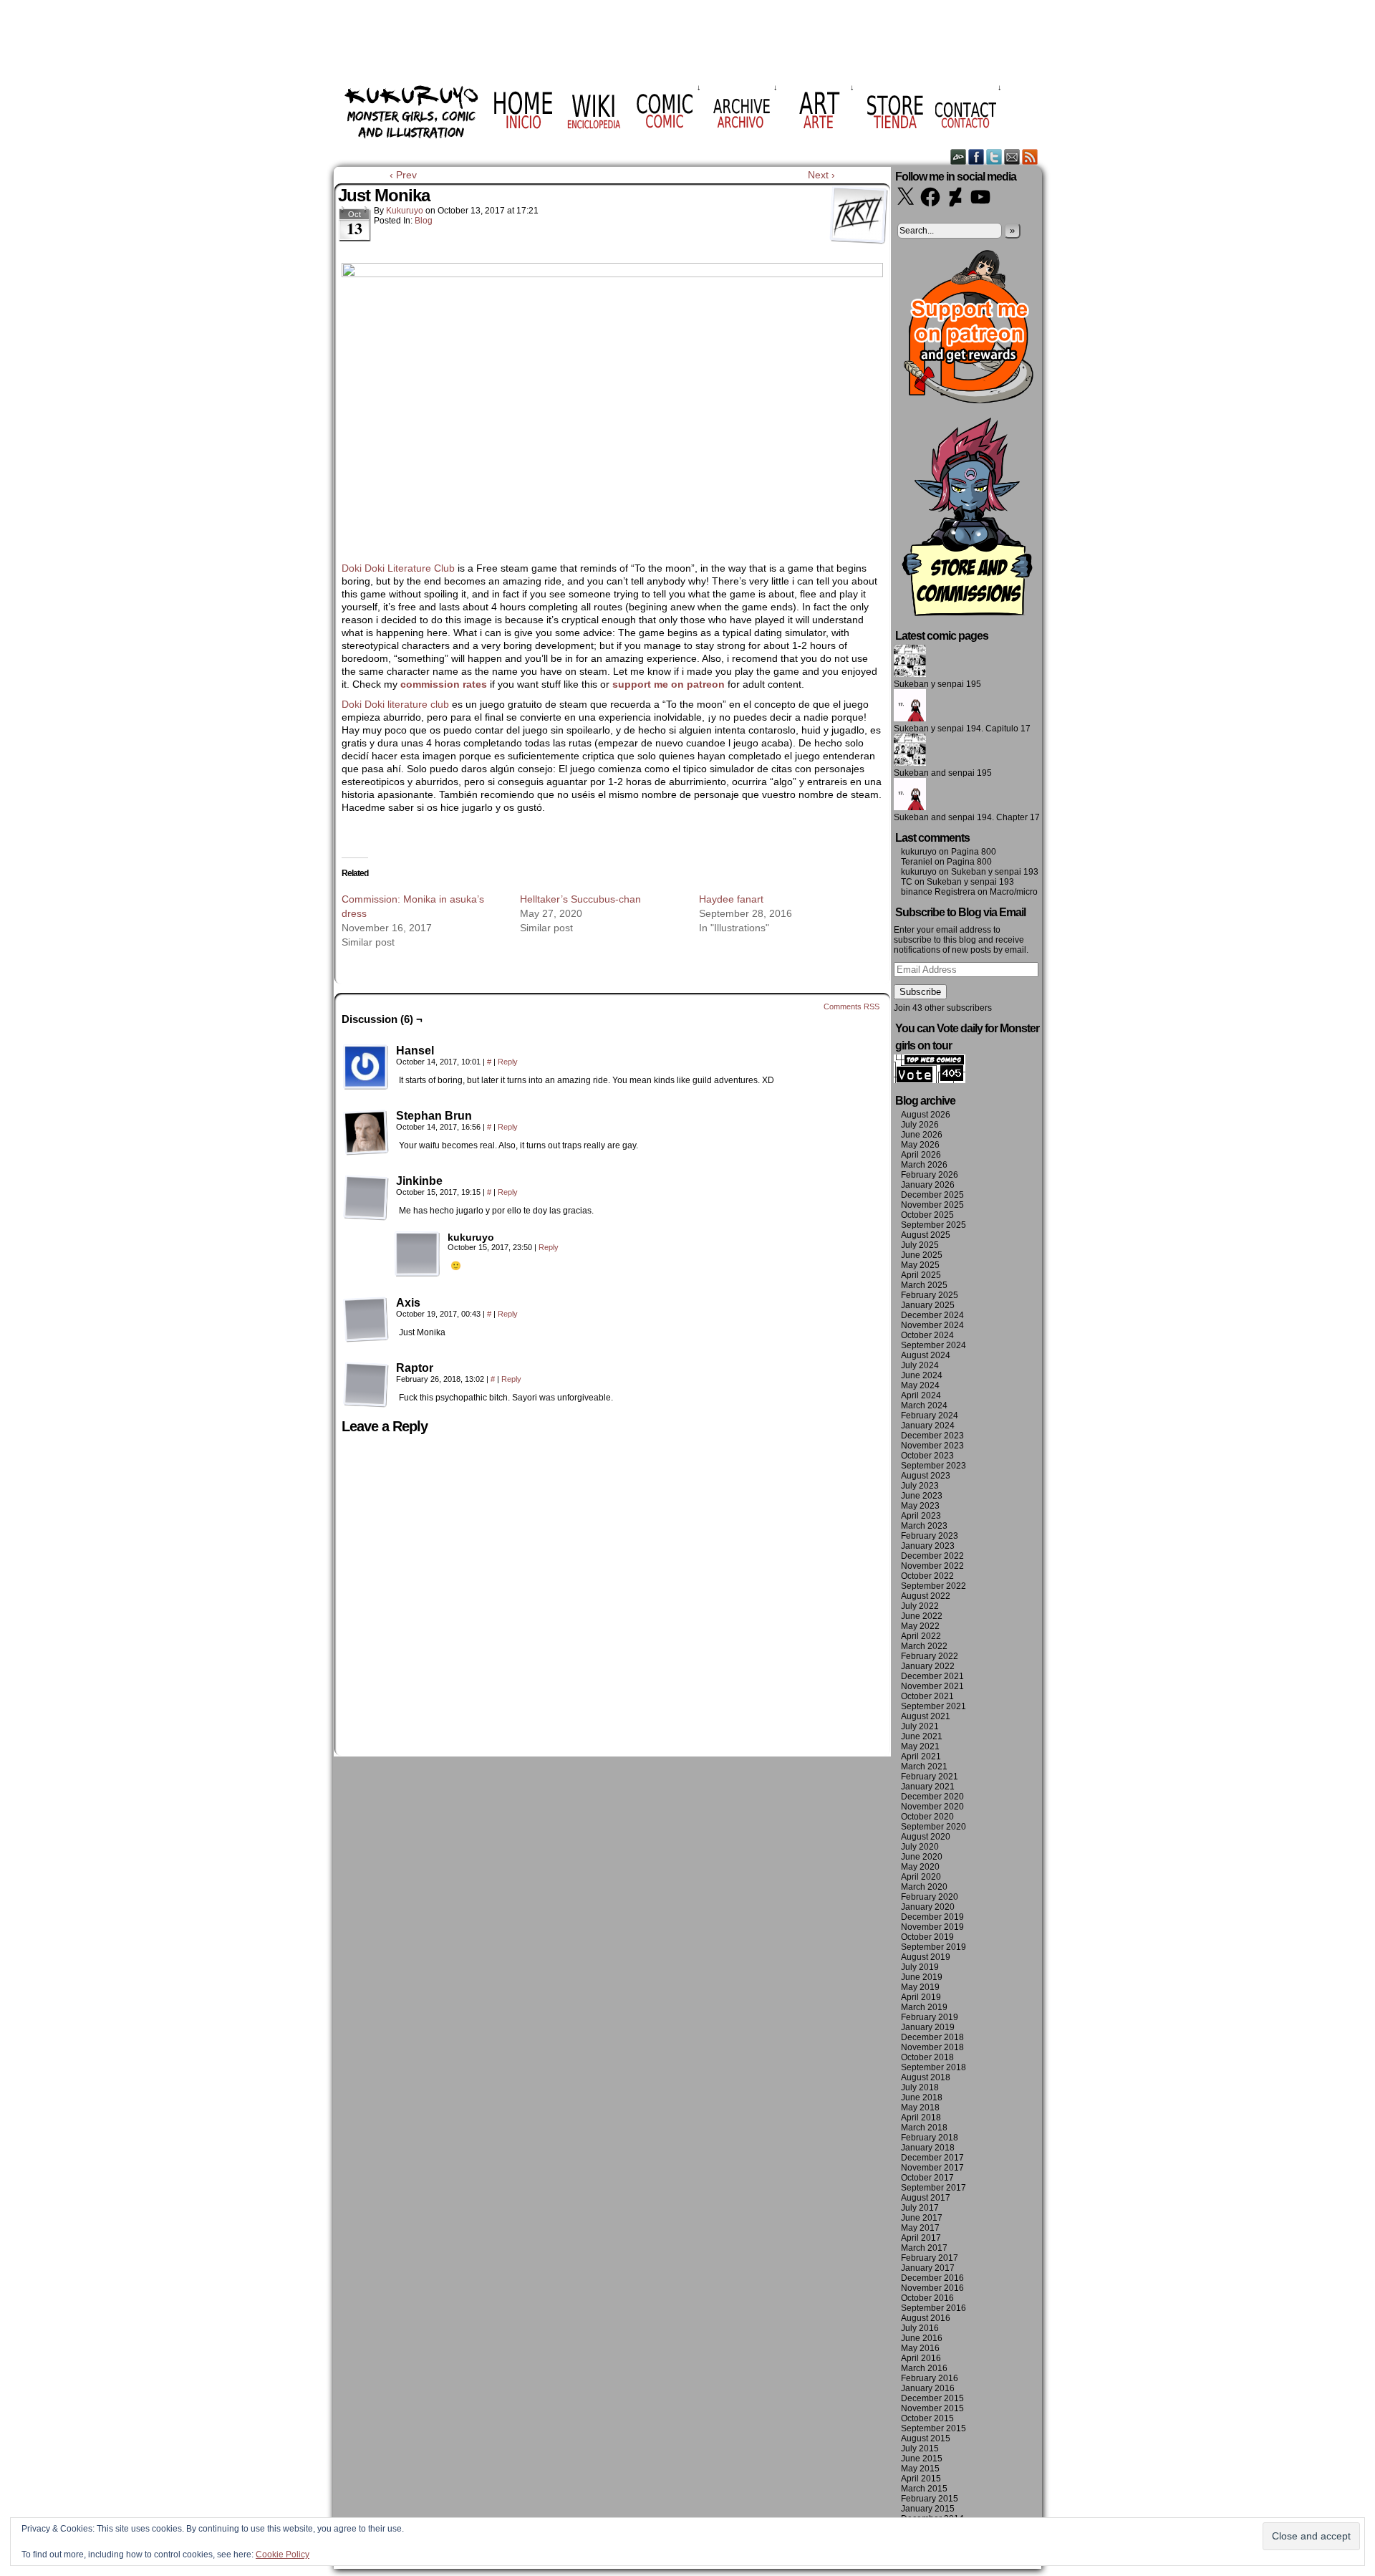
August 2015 (926, 2438)
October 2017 (927, 2178)
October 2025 (927, 1215)
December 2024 (932, 1315)
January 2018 (928, 2148)
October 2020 (927, 1817)
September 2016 (933, 2308)
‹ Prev (403, 175)
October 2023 (927, 1456)
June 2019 (922, 1977)
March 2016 (924, 2368)
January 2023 (928, 1546)
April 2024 (921, 1395)
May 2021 (920, 1746)
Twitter (994, 157)
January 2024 (928, 1426)
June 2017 (922, 2218)
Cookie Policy (283, 2555)
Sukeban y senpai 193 (995, 872)
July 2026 (920, 1125)
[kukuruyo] (418, 1254)
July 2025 (920, 1245)
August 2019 (926, 1957)
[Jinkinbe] (366, 1198)
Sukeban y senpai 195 (937, 684)
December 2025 (932, 1195)
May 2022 (920, 1626)
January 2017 (928, 2268)
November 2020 (932, 1807)
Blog (424, 221)
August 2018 (926, 2077)
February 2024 (930, 1416)
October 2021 (927, 1696)
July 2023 (920, 1486)
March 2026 (924, 1165)
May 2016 (920, 2348)
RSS (1030, 157)
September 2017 (933, 2188)
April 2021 (921, 1756)
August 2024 (926, 1355)
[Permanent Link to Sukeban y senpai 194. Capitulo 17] (910, 719)
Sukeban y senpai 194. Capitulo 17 (962, 729)
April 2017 (921, 2238)
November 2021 (932, 1686)
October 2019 (927, 1937)
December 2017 (932, 2158)
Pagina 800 (974, 852)
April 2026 (921, 1155)
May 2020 (920, 1867)
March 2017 (924, 2248)
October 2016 (927, 2298)
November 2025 (932, 1205)
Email (1012, 157)
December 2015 (932, 2398)
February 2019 (930, 2017)
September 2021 (933, 1706)
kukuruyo (405, 211)
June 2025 (922, 1255)
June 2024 (922, 1375)
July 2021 (920, 1726)
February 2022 (930, 1656)
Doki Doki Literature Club (400, 568)
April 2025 (921, 1275)
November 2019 (932, 1927)
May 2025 (920, 1265)
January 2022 (928, 1666)
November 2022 (932, 1566)
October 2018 (927, 2057)
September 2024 (933, 1345)
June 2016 (922, 2338)
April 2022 (921, 1636)
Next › (821, 175)
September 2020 (933, 1827)
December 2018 (932, 2037)
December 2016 (932, 2278)
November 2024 (932, 1325)
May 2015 (920, 2469)
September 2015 (933, 2428)
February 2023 (930, 1536)
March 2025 (924, 1285)
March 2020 (924, 1887)
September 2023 (933, 1466)
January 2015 (928, 2509)
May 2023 (920, 1506)
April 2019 (921, 1997)
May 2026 (920, 1145)
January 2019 (928, 2027)
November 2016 (932, 2288)
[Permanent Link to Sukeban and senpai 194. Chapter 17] (910, 807)
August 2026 (926, 1115)
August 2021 (926, 1716)
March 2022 (924, 1646)
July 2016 (920, 2328)
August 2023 (926, 1476)
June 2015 (922, 2459)
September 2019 (933, 1947)
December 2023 (932, 1436)
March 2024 (924, 1405)
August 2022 (926, 1596)
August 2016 (926, 2318)
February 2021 (930, 1777)
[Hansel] (366, 1067)
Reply (508, 1062)
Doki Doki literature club (395, 704)
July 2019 (920, 1967)
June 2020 (922, 1857)
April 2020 (921, 1877)
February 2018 (930, 2138)
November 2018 (932, 2047)
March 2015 (924, 2489)
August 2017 (926, 2198)
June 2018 (922, 2097)
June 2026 (922, 1135)
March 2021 (924, 1767)
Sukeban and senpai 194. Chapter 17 (967, 817)
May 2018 (920, 2108)
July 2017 (920, 2208)
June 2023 (922, 1496)
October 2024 (927, 1335)
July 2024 (920, 1365)
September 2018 (933, 2067)
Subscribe (920, 992)
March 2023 (924, 1526)
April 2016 (921, 2358)
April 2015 (921, 2479)
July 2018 (920, 2087)
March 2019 (924, 2007)
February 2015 (930, 2499)
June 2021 (922, 1736)
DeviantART (959, 157)
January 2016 (928, 2388)
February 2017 (930, 2258)
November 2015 (932, 2408)
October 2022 (927, 1576)
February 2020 (930, 1897)
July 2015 (920, 2448)
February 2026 (930, 1175)
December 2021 (932, 1676)
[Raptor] (366, 1385)
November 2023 (932, 1446)
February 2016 (930, 2378)
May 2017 (920, 2228)
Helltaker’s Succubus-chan (580, 899)
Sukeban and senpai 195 (943, 773)
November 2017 (932, 2168)
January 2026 (928, 1185)
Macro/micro (1014, 892)
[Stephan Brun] (366, 1133)
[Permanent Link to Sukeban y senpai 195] (910, 674)
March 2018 (924, 2128)
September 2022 (933, 1586)
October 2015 (927, 2418)
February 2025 (930, 1295)
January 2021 (928, 1787)
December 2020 (932, 1797)
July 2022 (920, 1606)
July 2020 (920, 1847)
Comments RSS (851, 1006)
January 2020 (928, 1907)
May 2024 (920, 1385)
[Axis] (366, 1320)
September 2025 (933, 1225)
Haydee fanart (731, 899)
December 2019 (932, 1917)
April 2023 (921, 1516)
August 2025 (926, 1235)
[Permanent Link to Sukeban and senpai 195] (910, 763)
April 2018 (921, 2118)
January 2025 (928, 1305)
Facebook (976, 157)
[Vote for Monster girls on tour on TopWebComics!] (930, 1080)
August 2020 (926, 1837)
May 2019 (920, 1987)
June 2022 (922, 1616)
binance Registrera (938, 892)
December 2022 (932, 1556)
